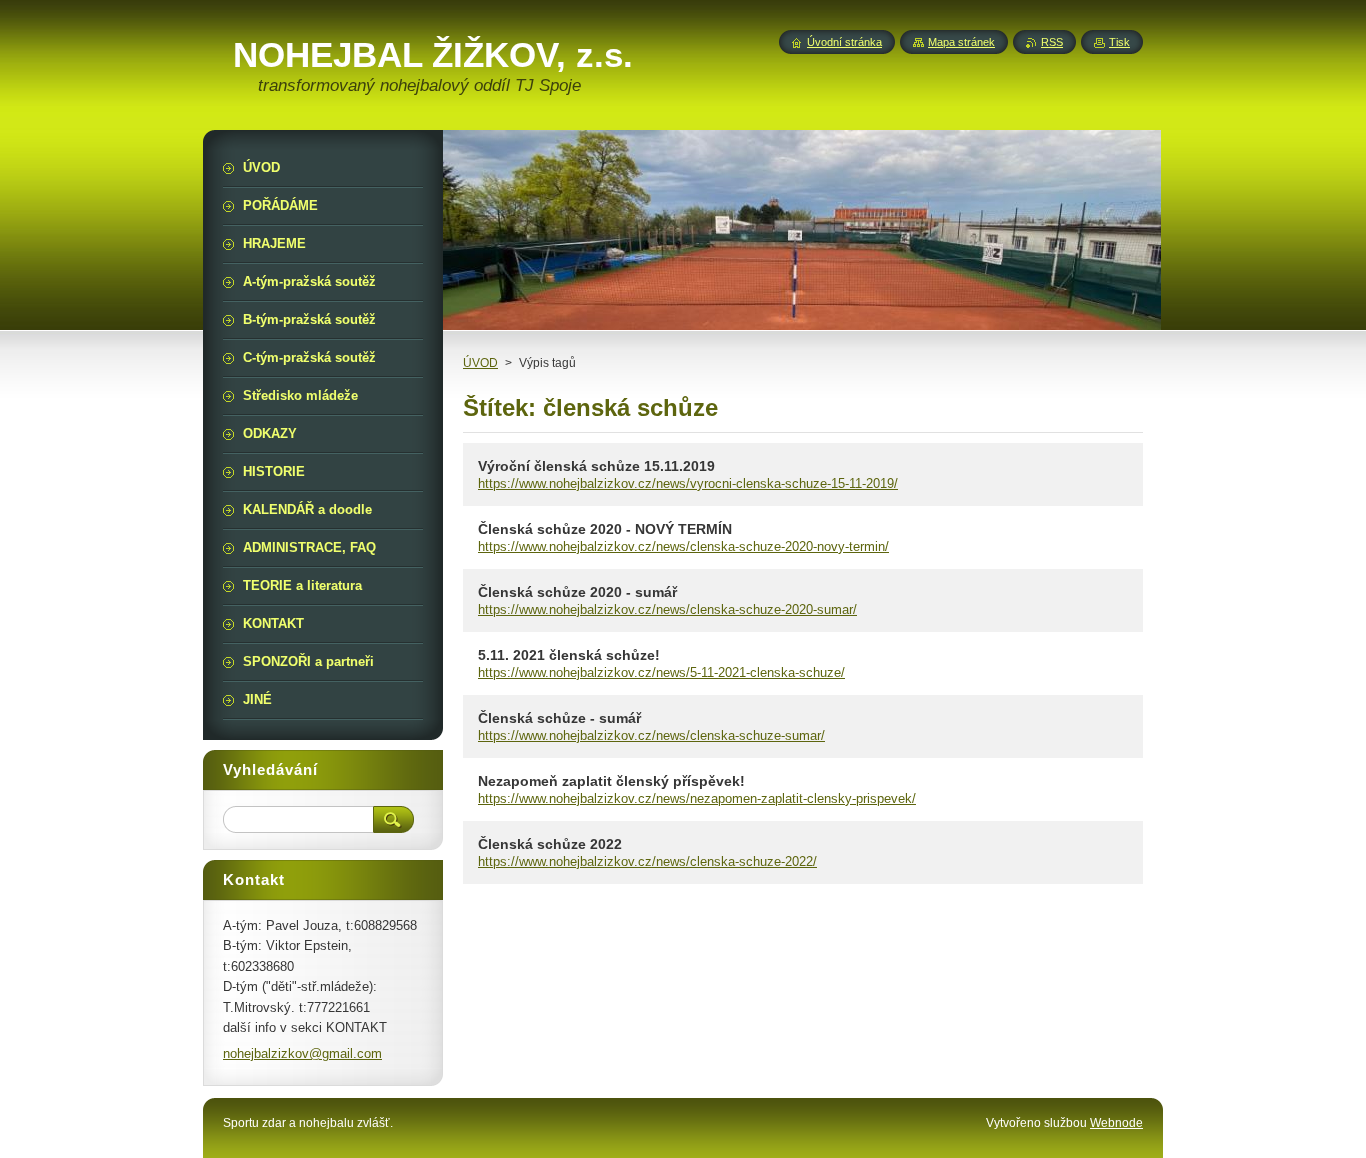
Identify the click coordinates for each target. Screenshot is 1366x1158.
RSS (1052, 42)
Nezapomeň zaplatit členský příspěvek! (611, 781)
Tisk (1119, 42)
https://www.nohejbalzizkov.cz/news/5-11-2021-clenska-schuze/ (661, 672)
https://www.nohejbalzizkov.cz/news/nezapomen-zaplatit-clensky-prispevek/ (697, 798)
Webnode (1116, 1123)
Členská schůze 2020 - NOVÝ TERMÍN (605, 529)
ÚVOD (480, 363)
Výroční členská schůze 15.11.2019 (596, 466)
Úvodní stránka (844, 42)
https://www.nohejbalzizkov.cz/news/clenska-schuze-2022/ (647, 861)
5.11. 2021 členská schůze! (569, 655)
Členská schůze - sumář (559, 718)
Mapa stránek (961, 42)
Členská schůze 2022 (550, 844)
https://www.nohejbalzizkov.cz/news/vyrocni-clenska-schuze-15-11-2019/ (688, 483)
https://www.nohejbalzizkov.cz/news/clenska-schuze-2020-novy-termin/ (683, 546)
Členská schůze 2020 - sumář (577, 592)
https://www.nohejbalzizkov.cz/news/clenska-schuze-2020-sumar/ (667, 609)
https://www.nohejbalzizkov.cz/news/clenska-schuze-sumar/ (651, 735)
